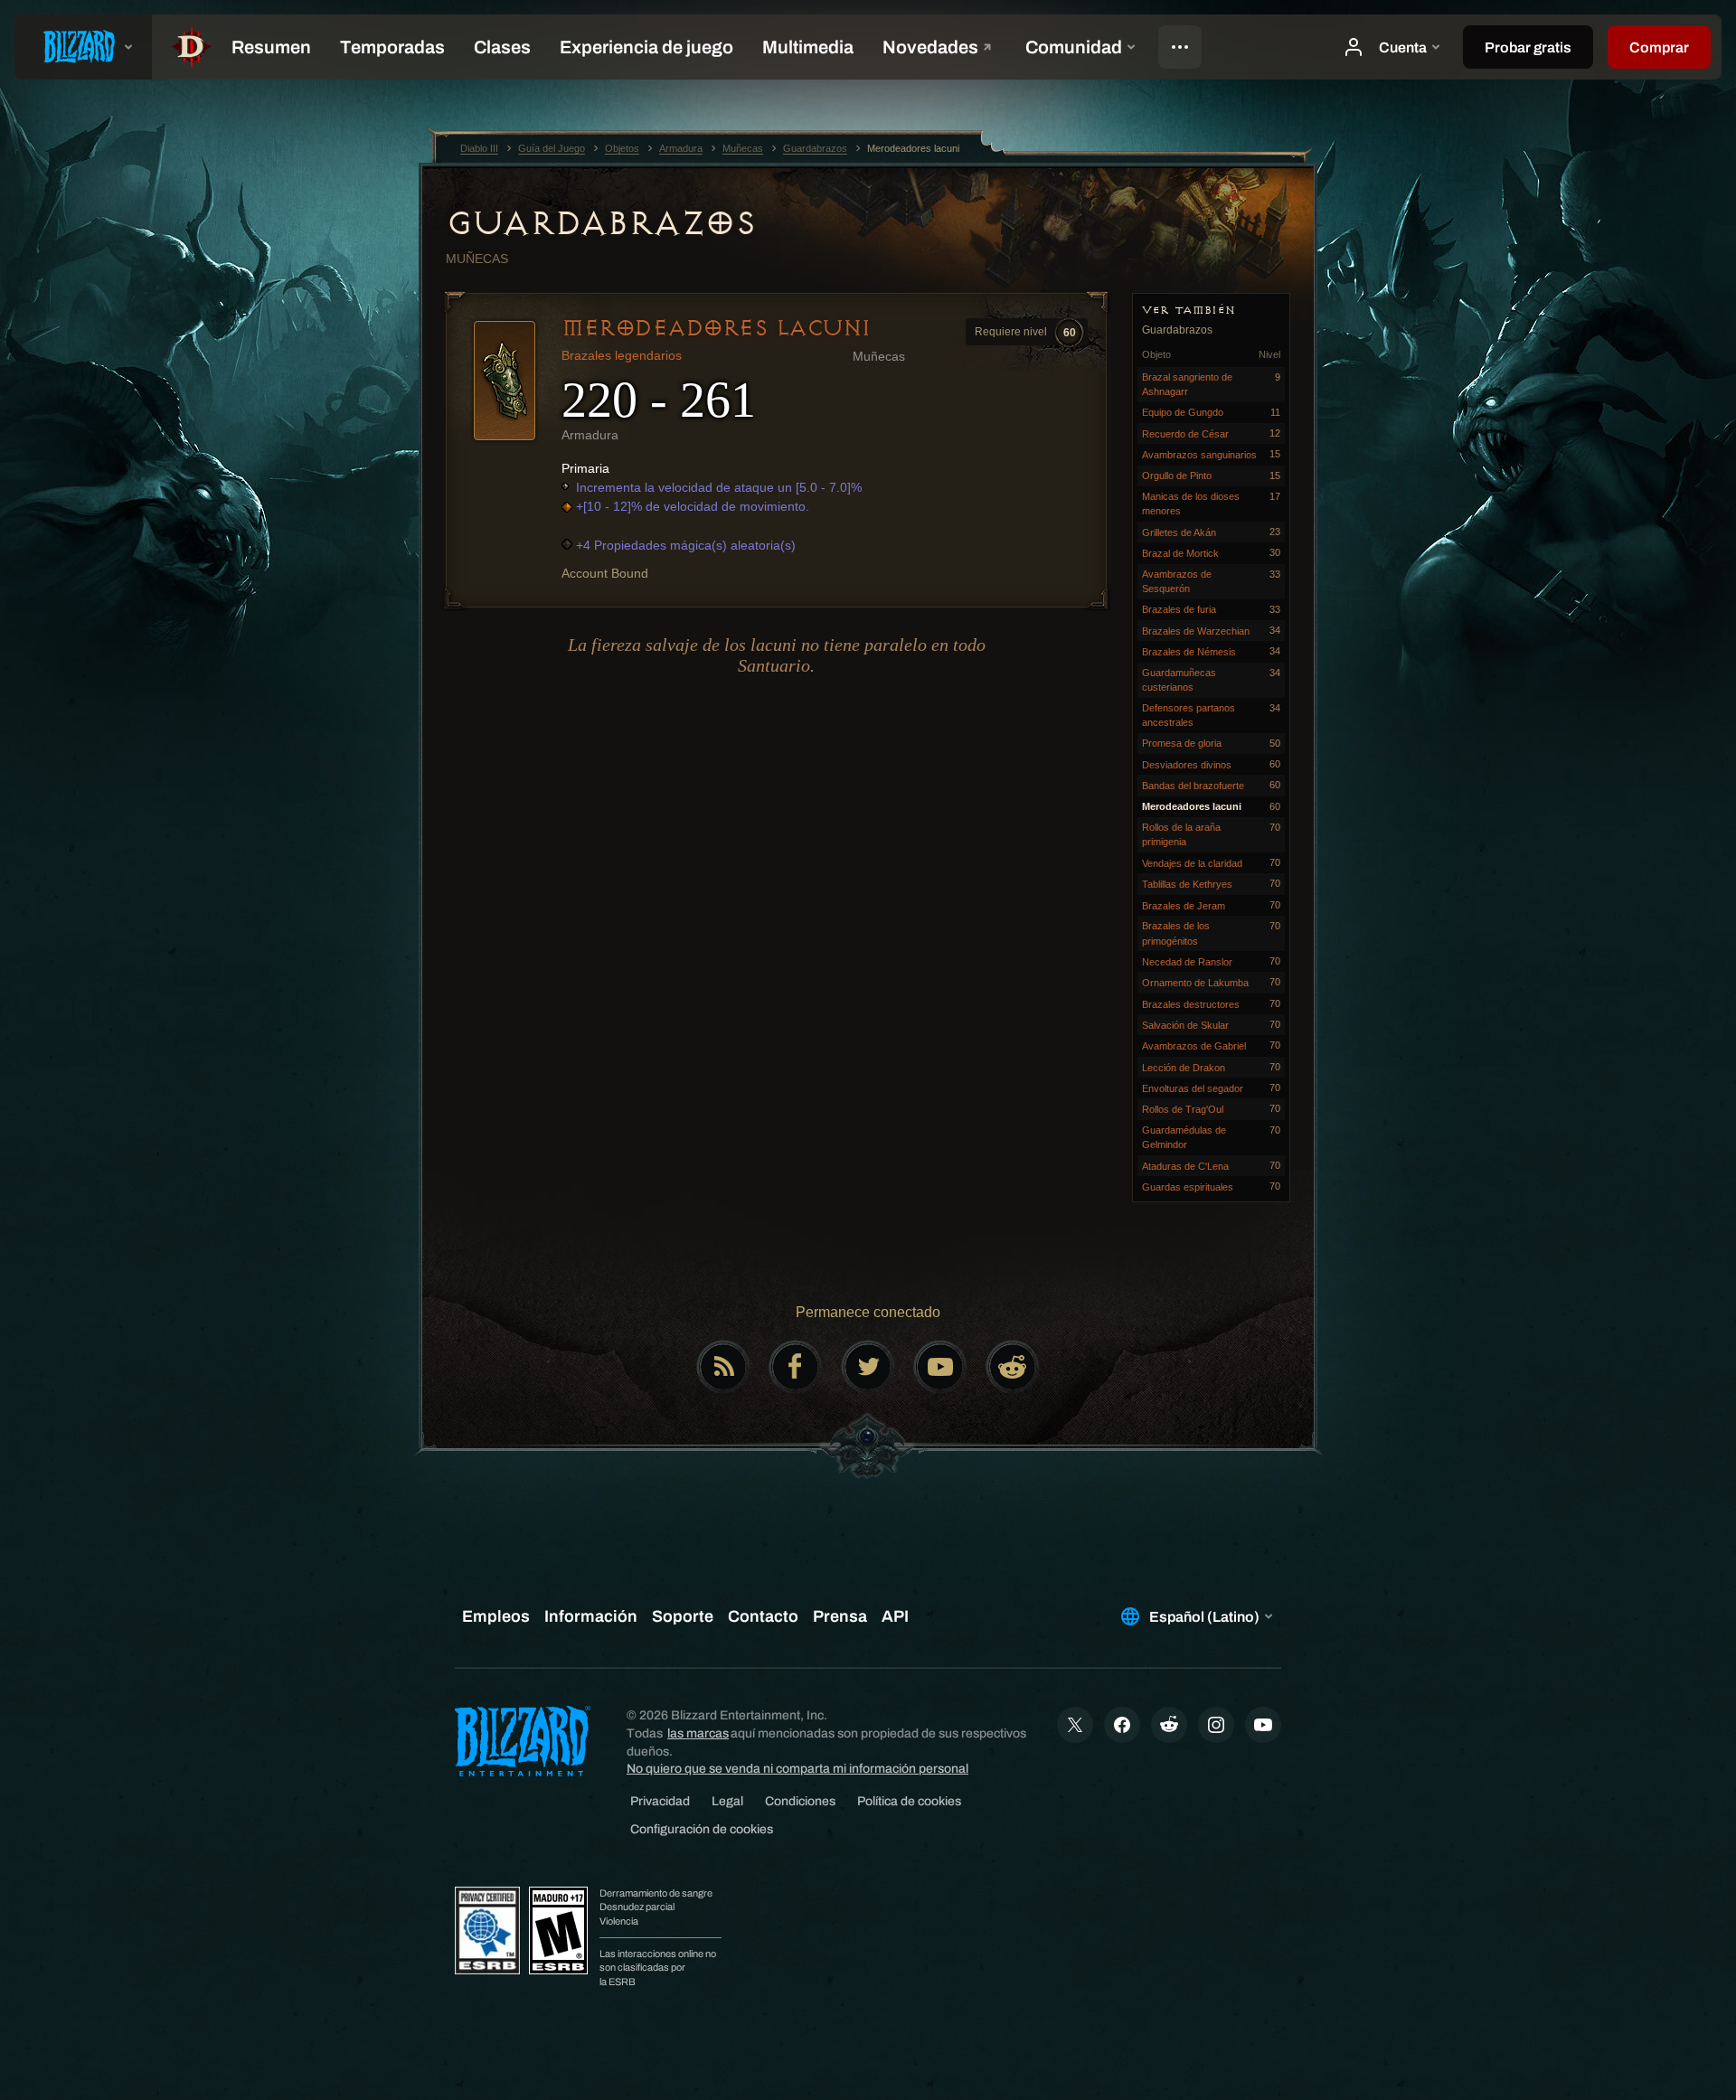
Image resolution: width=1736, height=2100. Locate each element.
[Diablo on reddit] (1013, 1367)
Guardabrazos (600, 223)
